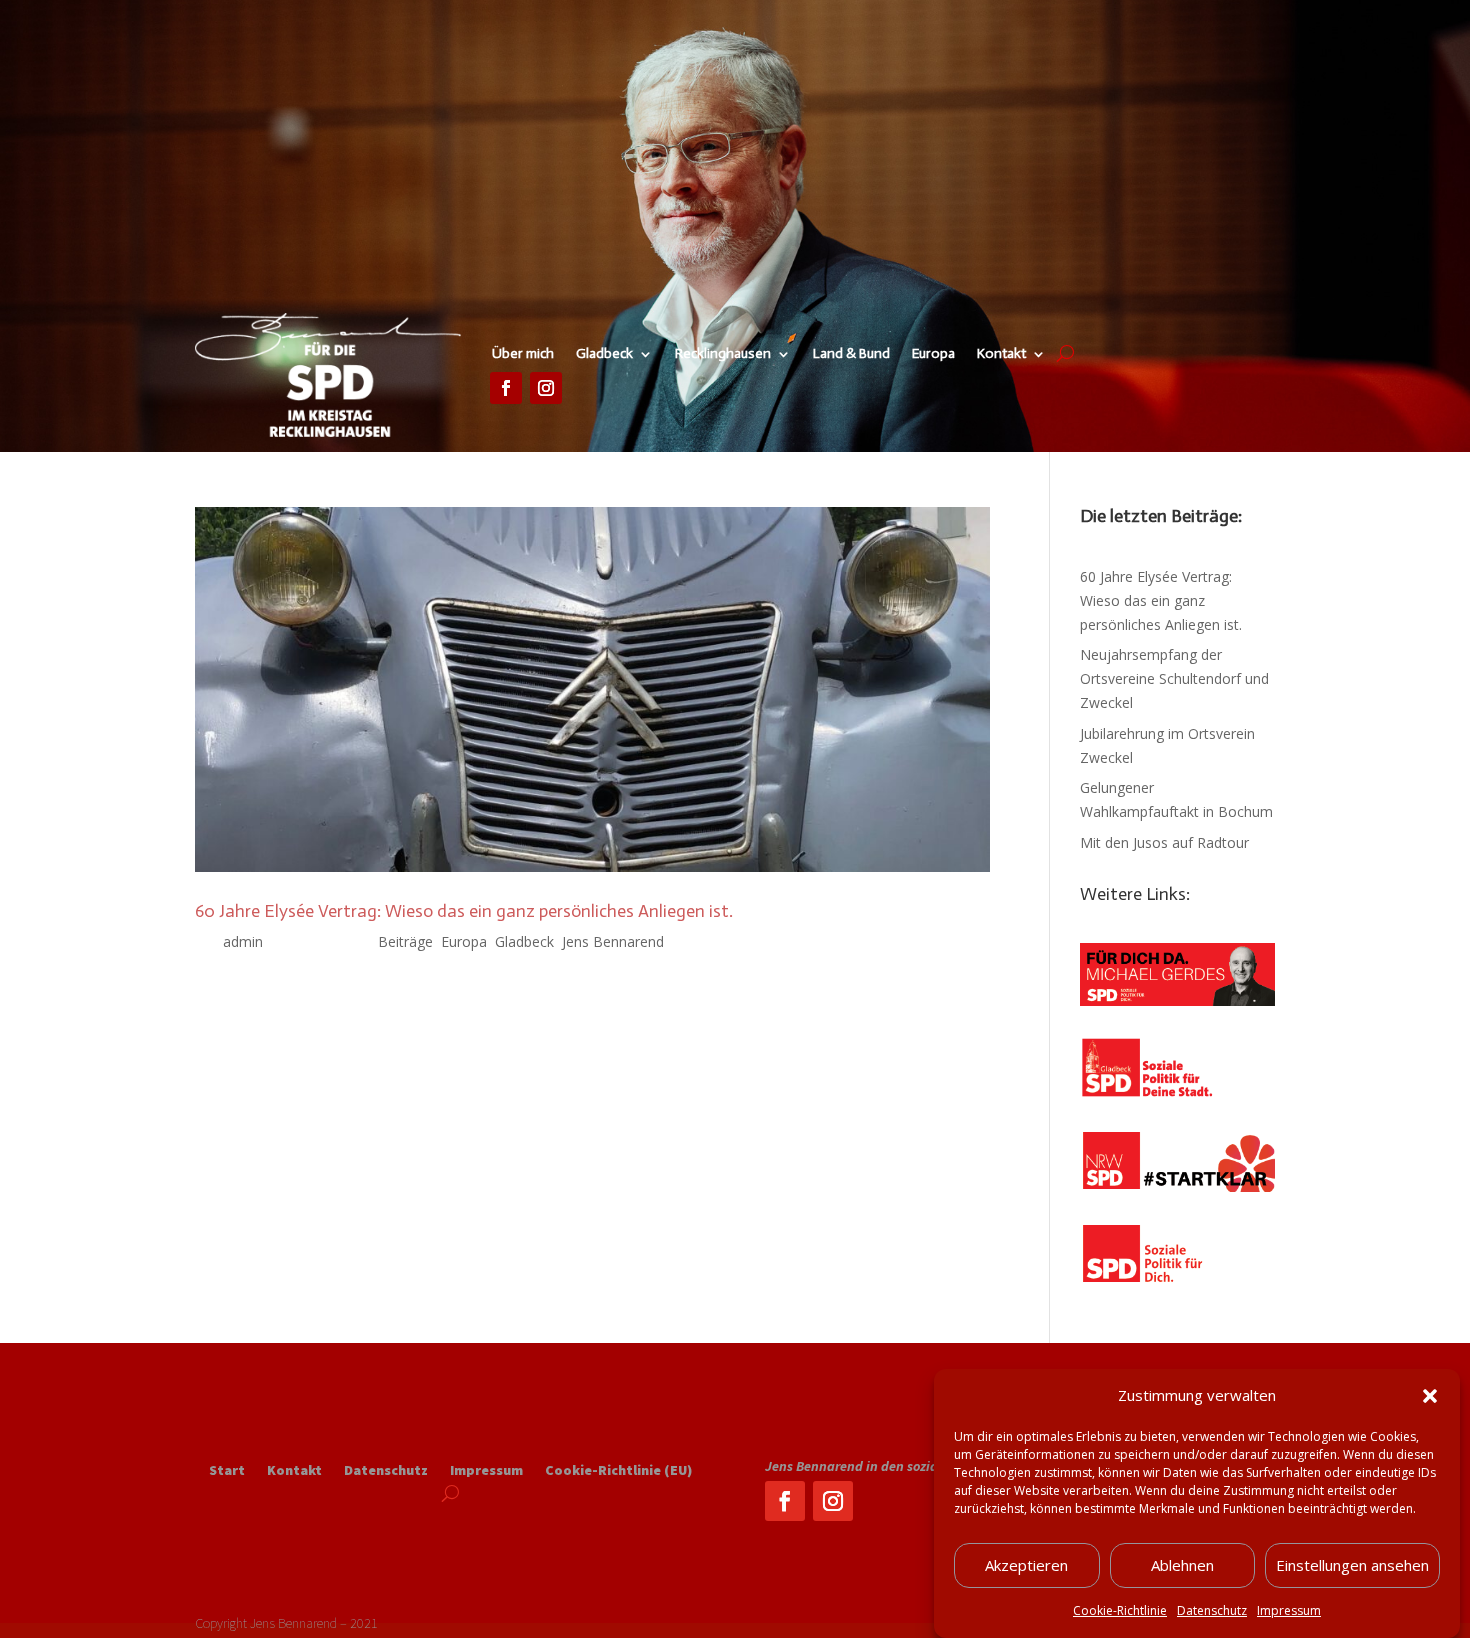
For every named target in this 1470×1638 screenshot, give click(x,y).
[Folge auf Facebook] (506, 388)
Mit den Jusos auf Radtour (1164, 842)
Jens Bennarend (613, 941)
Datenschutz (1212, 1610)
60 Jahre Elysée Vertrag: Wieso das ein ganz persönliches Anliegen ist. (464, 911)
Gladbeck (604, 354)
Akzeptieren (1026, 1566)
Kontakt (1001, 354)
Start (227, 1471)
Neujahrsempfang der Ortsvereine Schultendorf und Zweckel (1174, 678)
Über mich (523, 354)
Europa (933, 354)
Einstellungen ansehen (1352, 1566)
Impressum (1289, 1610)
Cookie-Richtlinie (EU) (618, 1471)
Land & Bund (851, 354)
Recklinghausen (723, 354)
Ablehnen (1182, 1566)
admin (243, 941)
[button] (1430, 1396)
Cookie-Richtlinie (1120, 1610)
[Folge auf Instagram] (546, 388)
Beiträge (405, 941)
